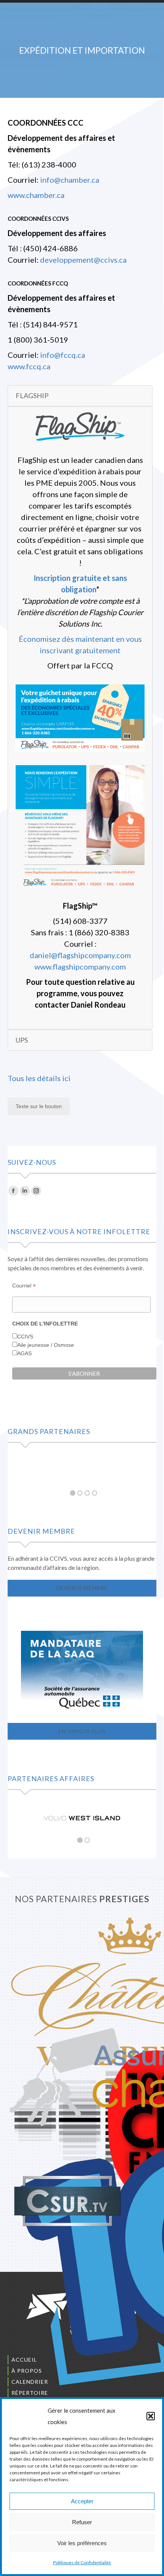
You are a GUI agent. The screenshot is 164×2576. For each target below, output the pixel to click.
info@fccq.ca (63, 355)
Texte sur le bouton (39, 1106)
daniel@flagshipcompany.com (80, 955)
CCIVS (25, 1337)
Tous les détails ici (39, 1078)
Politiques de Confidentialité (82, 2562)
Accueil (24, 2360)
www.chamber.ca (36, 195)
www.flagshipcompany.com (80, 967)
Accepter (82, 2501)
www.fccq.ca (29, 366)
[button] (151, 2416)
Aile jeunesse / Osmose (46, 1345)
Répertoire (30, 2393)
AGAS (24, 1353)
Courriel (24, 1286)
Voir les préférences (82, 2543)
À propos (27, 2371)
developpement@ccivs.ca (83, 260)
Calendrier (30, 2382)
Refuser (82, 2522)
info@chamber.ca (70, 180)
